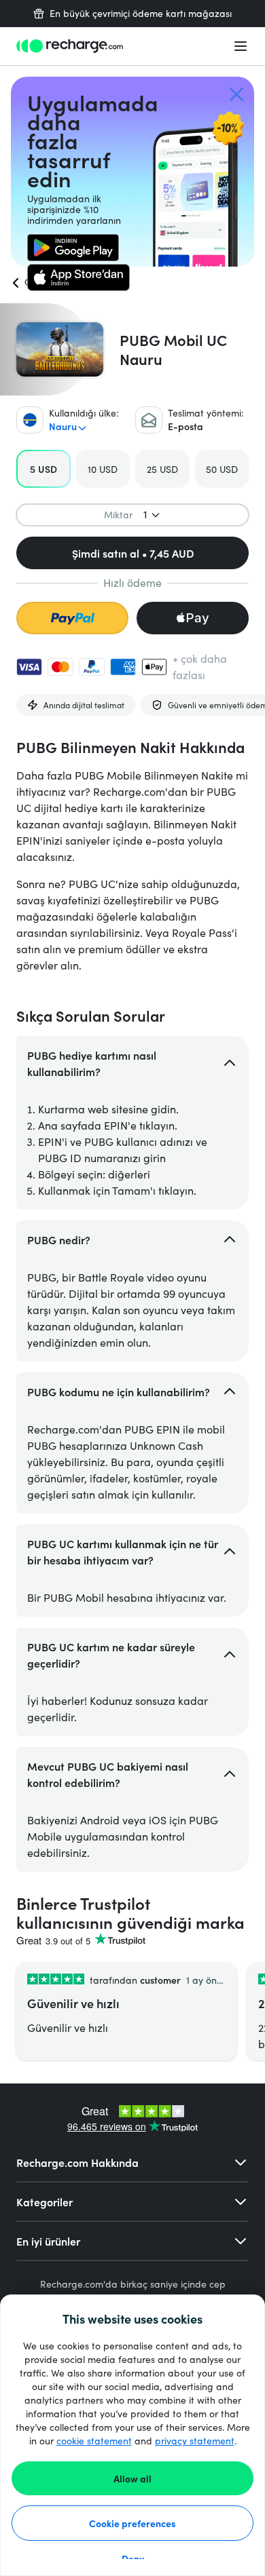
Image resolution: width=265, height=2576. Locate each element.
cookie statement (94, 2441)
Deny (133, 2558)
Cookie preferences (132, 2523)
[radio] (43, 469)
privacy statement (195, 2441)
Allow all (132, 2478)
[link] (73, 248)
